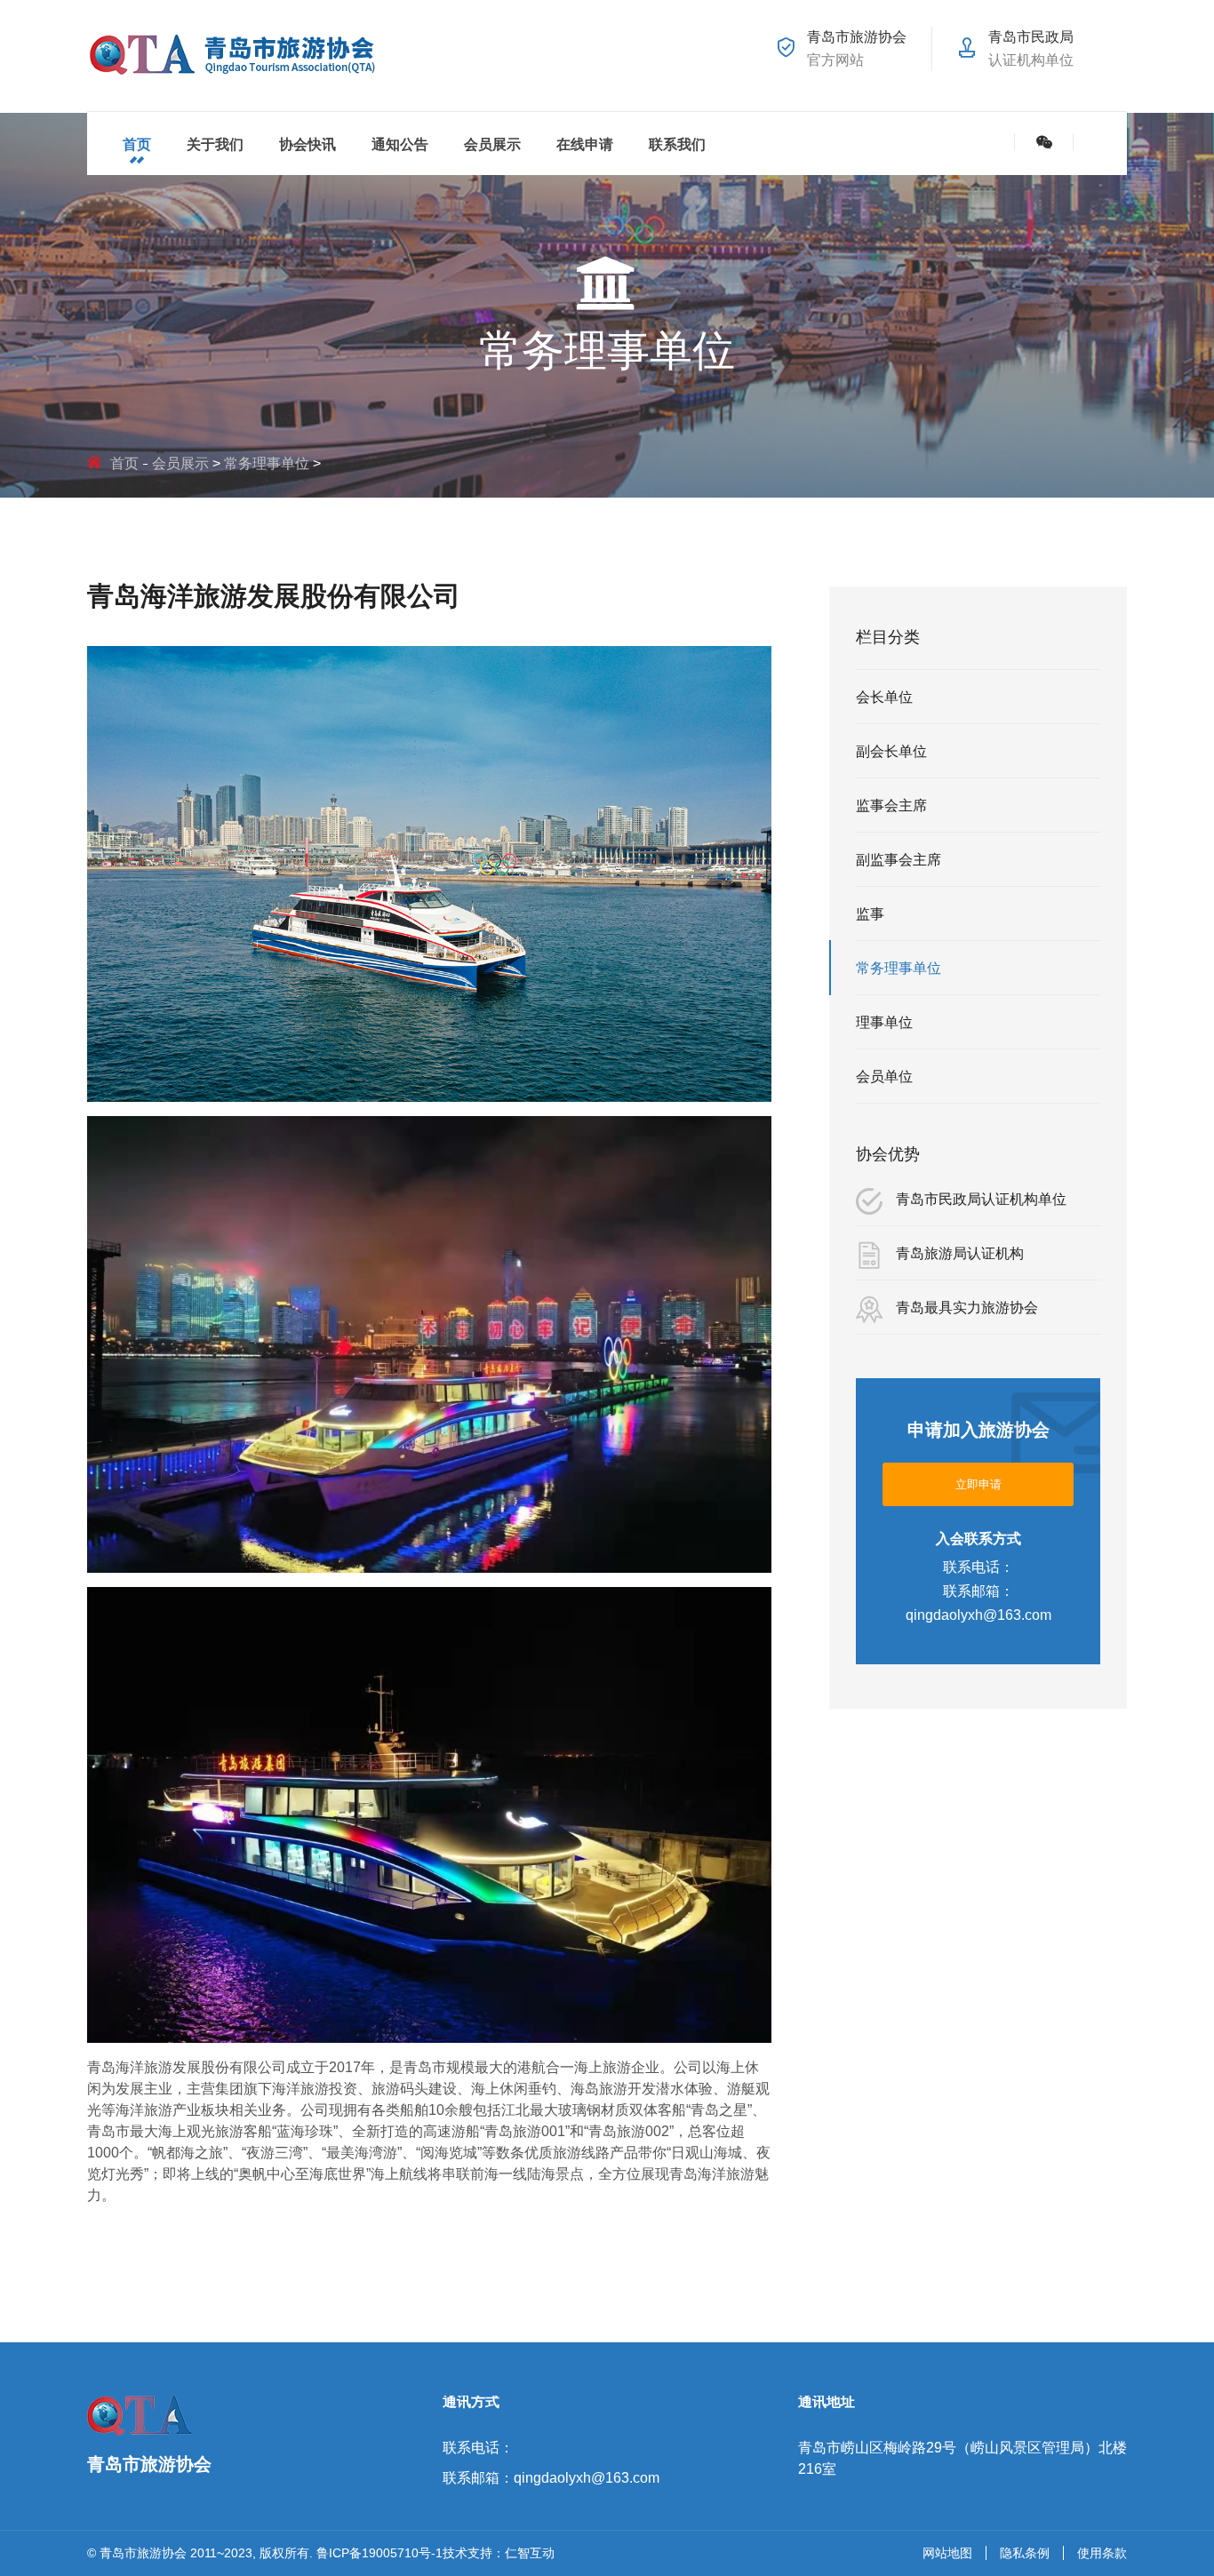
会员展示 (492, 144)
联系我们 (677, 144)
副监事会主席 (899, 860)
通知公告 (400, 144)
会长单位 (884, 697)
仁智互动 (530, 2553)
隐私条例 (1025, 2553)
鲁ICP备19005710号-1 (379, 2553)
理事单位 (884, 1022)
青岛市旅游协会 (143, 2553)
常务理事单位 (267, 463)
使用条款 (1102, 2553)
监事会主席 (891, 805)
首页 (137, 144)
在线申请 (585, 144)
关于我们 (215, 144)
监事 (870, 914)
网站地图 (947, 2553)
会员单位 (884, 1077)
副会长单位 (891, 751)
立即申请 (978, 1484)
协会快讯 (307, 144)
